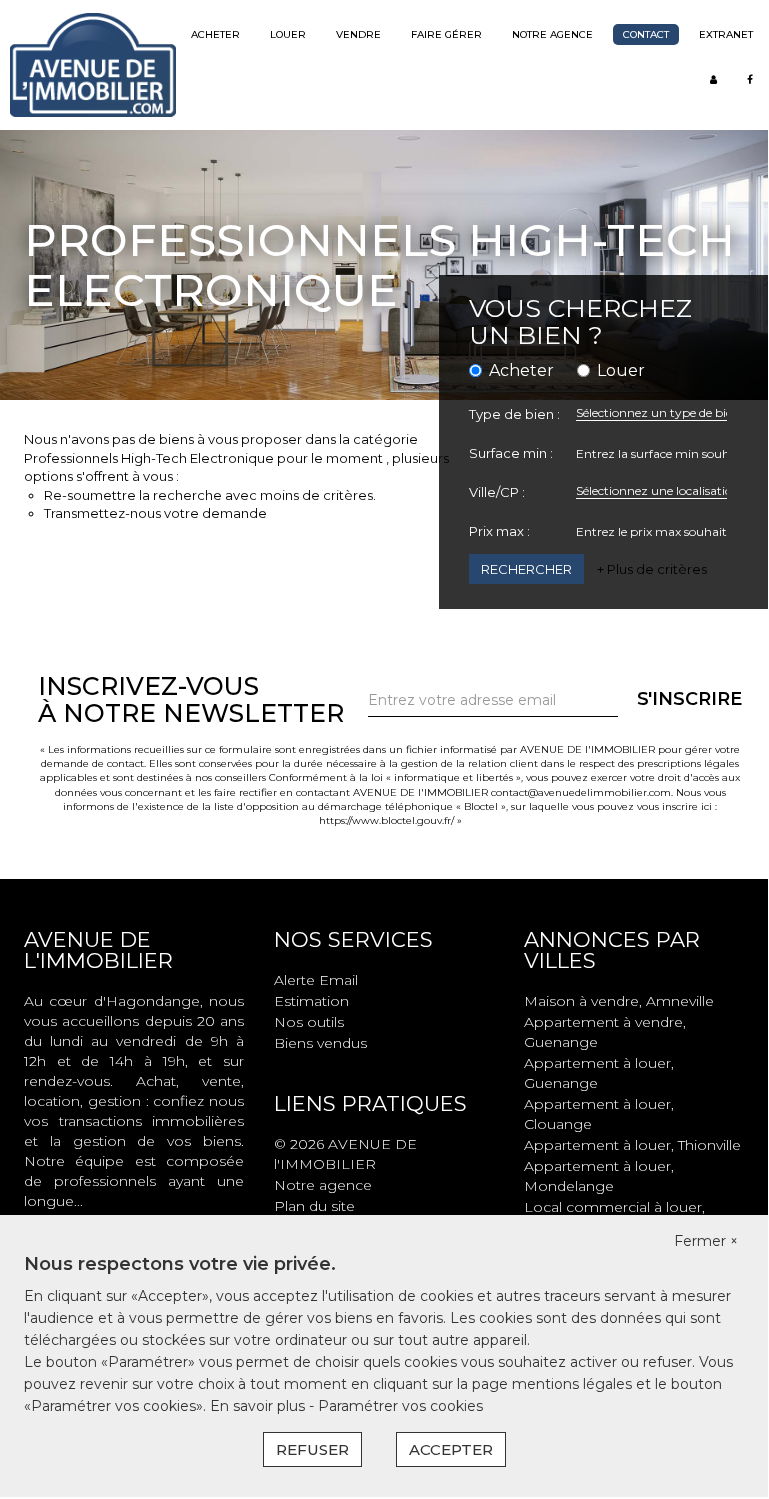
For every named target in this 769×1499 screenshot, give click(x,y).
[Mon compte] (713, 79)
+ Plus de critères (652, 569)
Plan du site (314, 1206)
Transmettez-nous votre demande (155, 513)
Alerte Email (316, 980)
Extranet (726, 34)
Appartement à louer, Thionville (632, 1145)
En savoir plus (259, 1406)
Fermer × (706, 1241)
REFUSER (312, 1449)
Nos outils (309, 1022)
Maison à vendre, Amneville (619, 1001)
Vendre (358, 34)
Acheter (215, 34)
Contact (646, 34)
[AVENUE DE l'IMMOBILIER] (93, 64)
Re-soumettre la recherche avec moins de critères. (210, 495)
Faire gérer (446, 34)
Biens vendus (320, 1043)
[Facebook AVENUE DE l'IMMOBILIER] (750, 79)
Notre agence (552, 34)
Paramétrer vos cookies (400, 1406)
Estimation (311, 1001)
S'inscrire (689, 699)
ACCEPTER (451, 1449)
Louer (288, 34)
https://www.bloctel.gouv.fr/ (386, 820)
